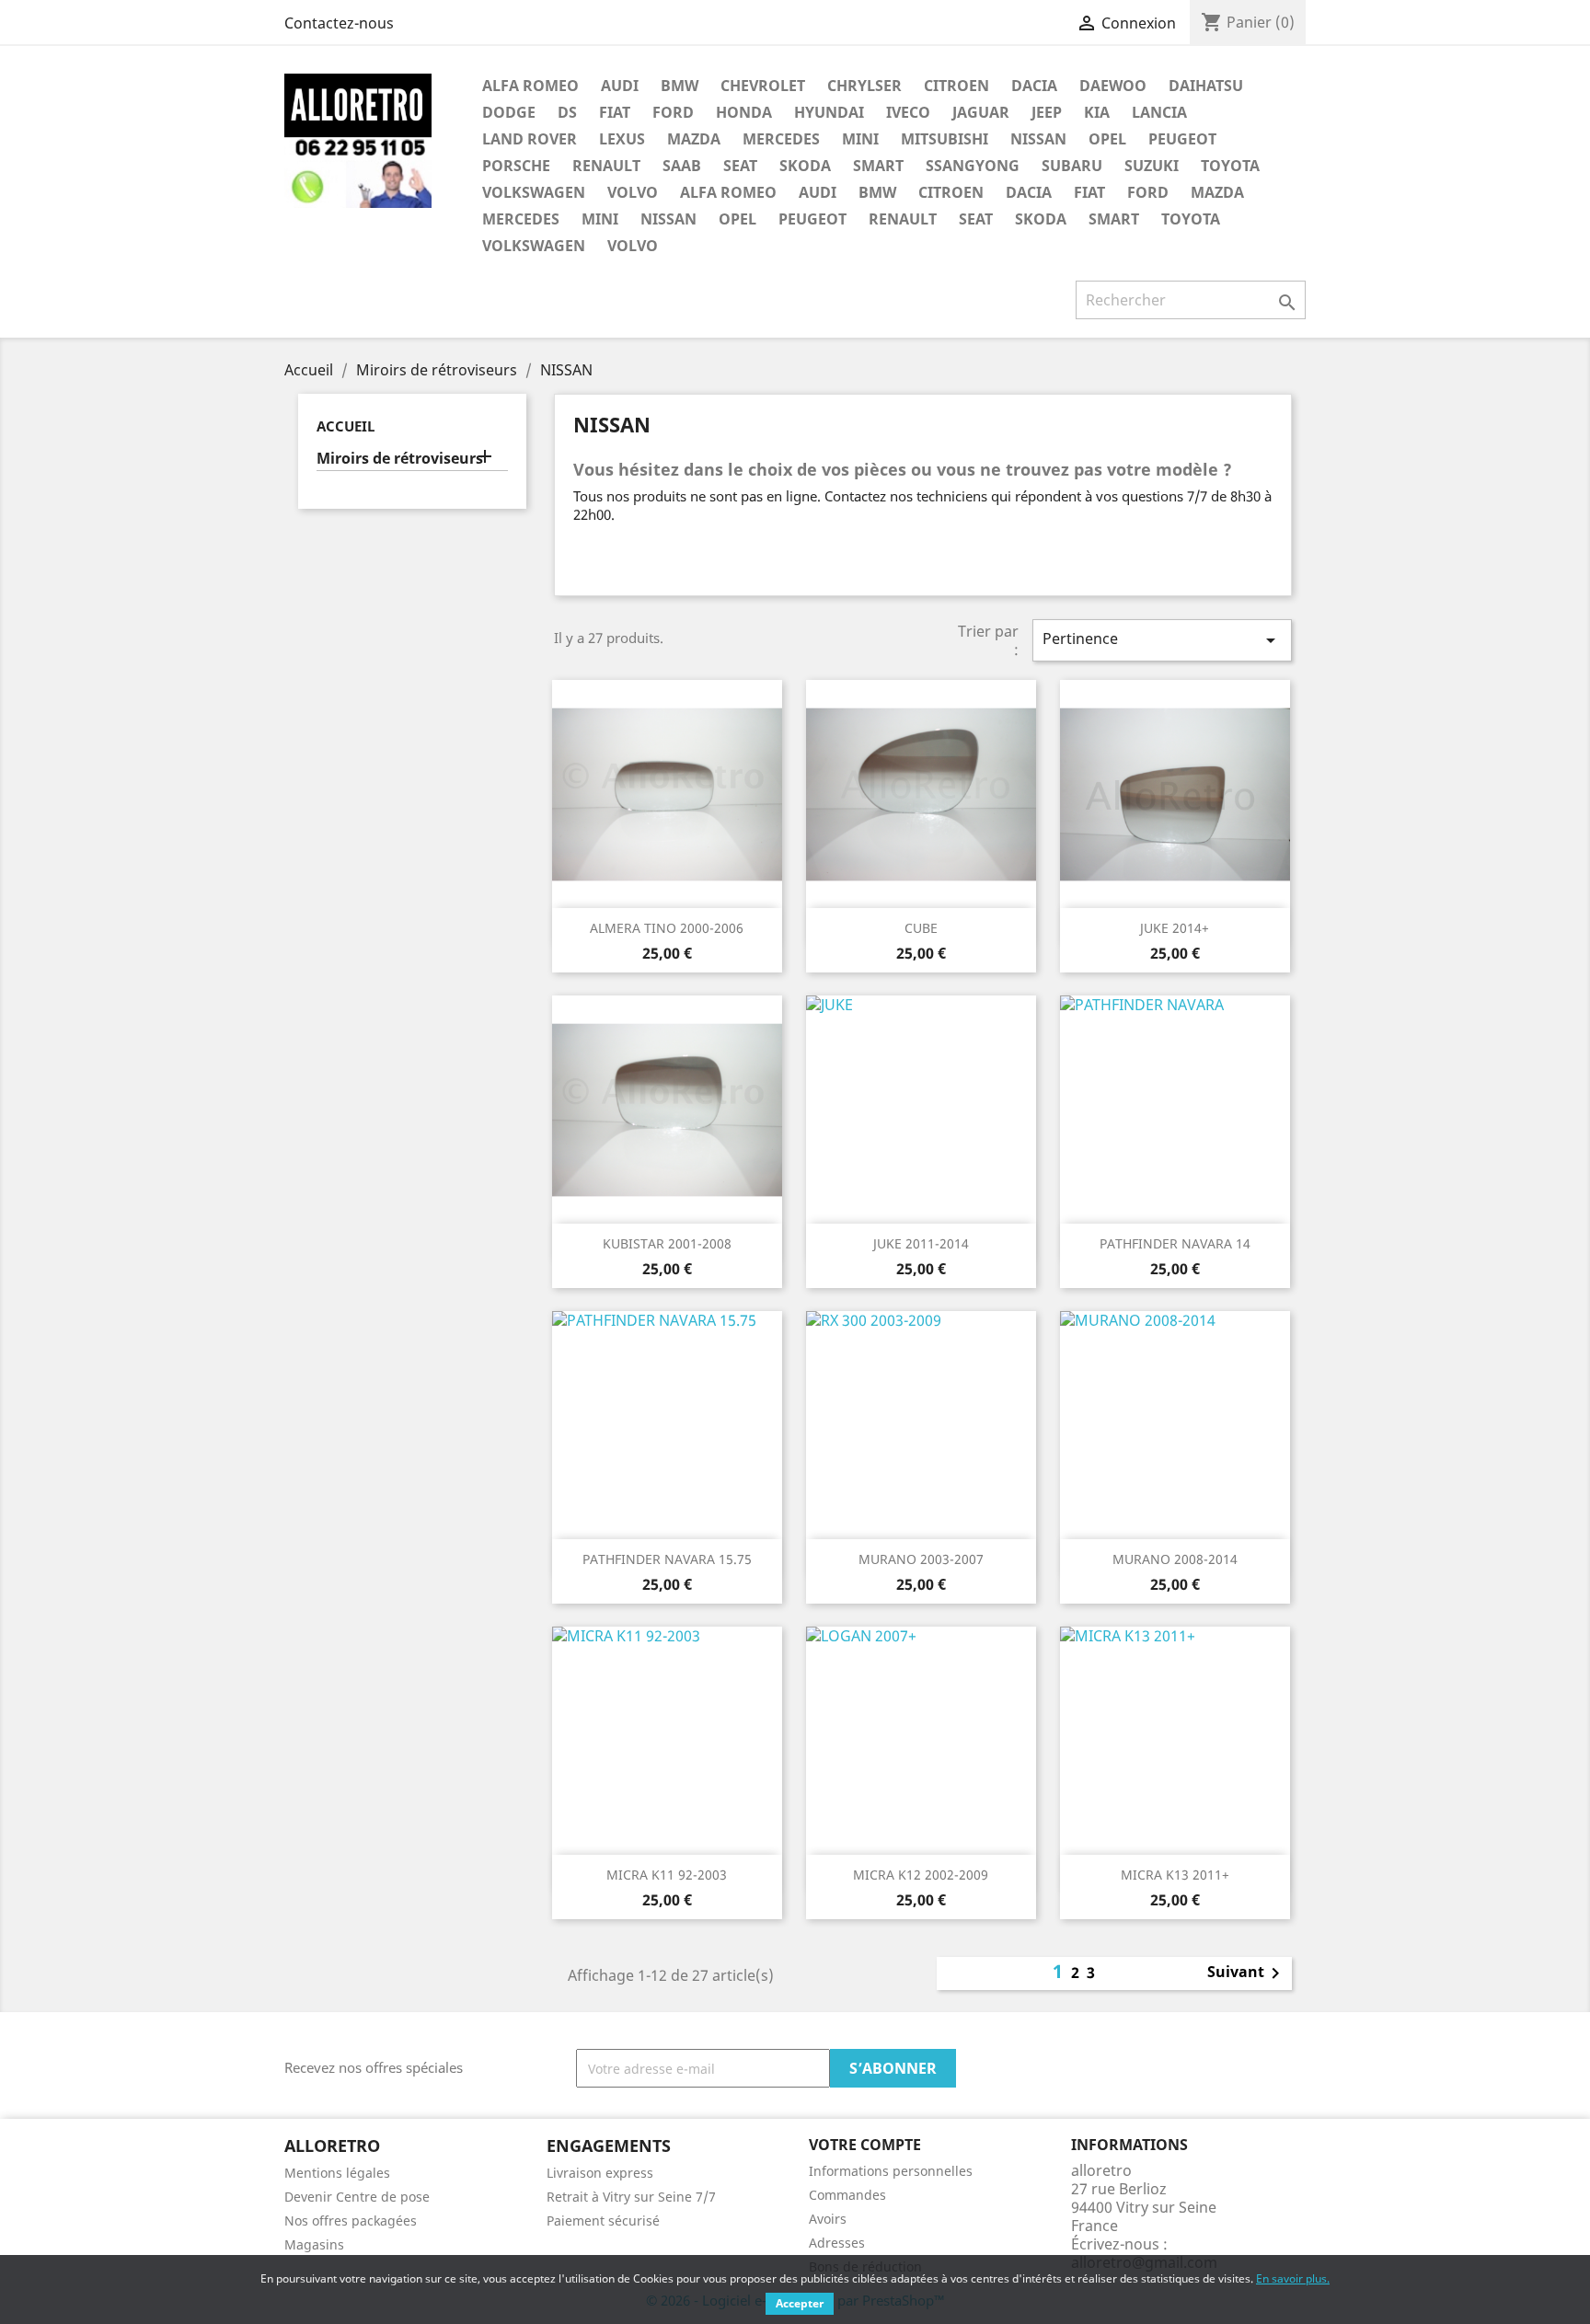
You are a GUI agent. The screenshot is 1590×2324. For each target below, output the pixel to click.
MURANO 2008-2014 (1175, 1559)
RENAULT (606, 166)
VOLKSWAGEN (534, 192)
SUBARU (1072, 166)
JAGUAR (981, 112)
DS (567, 112)
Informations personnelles (891, 2171)
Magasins (314, 2244)
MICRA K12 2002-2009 (921, 1875)
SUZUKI (1152, 166)
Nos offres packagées (351, 2220)
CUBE (921, 928)
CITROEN (956, 86)
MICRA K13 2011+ (1175, 1875)
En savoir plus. (1293, 2278)
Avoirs (828, 2219)
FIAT (615, 112)
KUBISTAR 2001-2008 (667, 1243)
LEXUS (622, 139)
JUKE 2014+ (1175, 928)
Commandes (847, 2195)
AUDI (620, 86)
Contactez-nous (339, 23)
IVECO (908, 112)
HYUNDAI (829, 112)
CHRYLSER (864, 86)
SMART (878, 166)
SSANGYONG (973, 166)
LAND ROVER (530, 139)
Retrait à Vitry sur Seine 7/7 (631, 2197)
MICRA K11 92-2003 (667, 1875)
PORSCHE (516, 166)
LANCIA (1159, 112)
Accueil (346, 426)
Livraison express (600, 2173)
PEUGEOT (1182, 139)
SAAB (682, 166)
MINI (860, 139)
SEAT (740, 166)
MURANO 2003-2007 (921, 1559)
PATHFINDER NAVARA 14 (1175, 1243)
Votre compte (865, 2145)
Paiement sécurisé (603, 2220)
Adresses (837, 2243)
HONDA (744, 112)
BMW (680, 86)
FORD (673, 112)
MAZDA (694, 139)
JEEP (1047, 112)
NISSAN (1038, 139)
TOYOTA (1230, 166)
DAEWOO (1113, 86)
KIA (1097, 112)
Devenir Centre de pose (357, 2197)
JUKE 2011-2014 (921, 1243)
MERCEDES (781, 139)
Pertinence (1162, 640)
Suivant (1247, 1973)
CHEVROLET (763, 86)
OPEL (1107, 139)
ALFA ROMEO (530, 86)
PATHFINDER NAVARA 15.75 (667, 1559)
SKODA (805, 166)
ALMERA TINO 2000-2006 (667, 928)
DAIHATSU (1206, 86)
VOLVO (633, 192)
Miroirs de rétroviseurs (400, 459)
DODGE (509, 112)
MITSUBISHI (945, 139)
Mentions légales (337, 2173)
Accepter (800, 2303)
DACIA (1034, 86)
